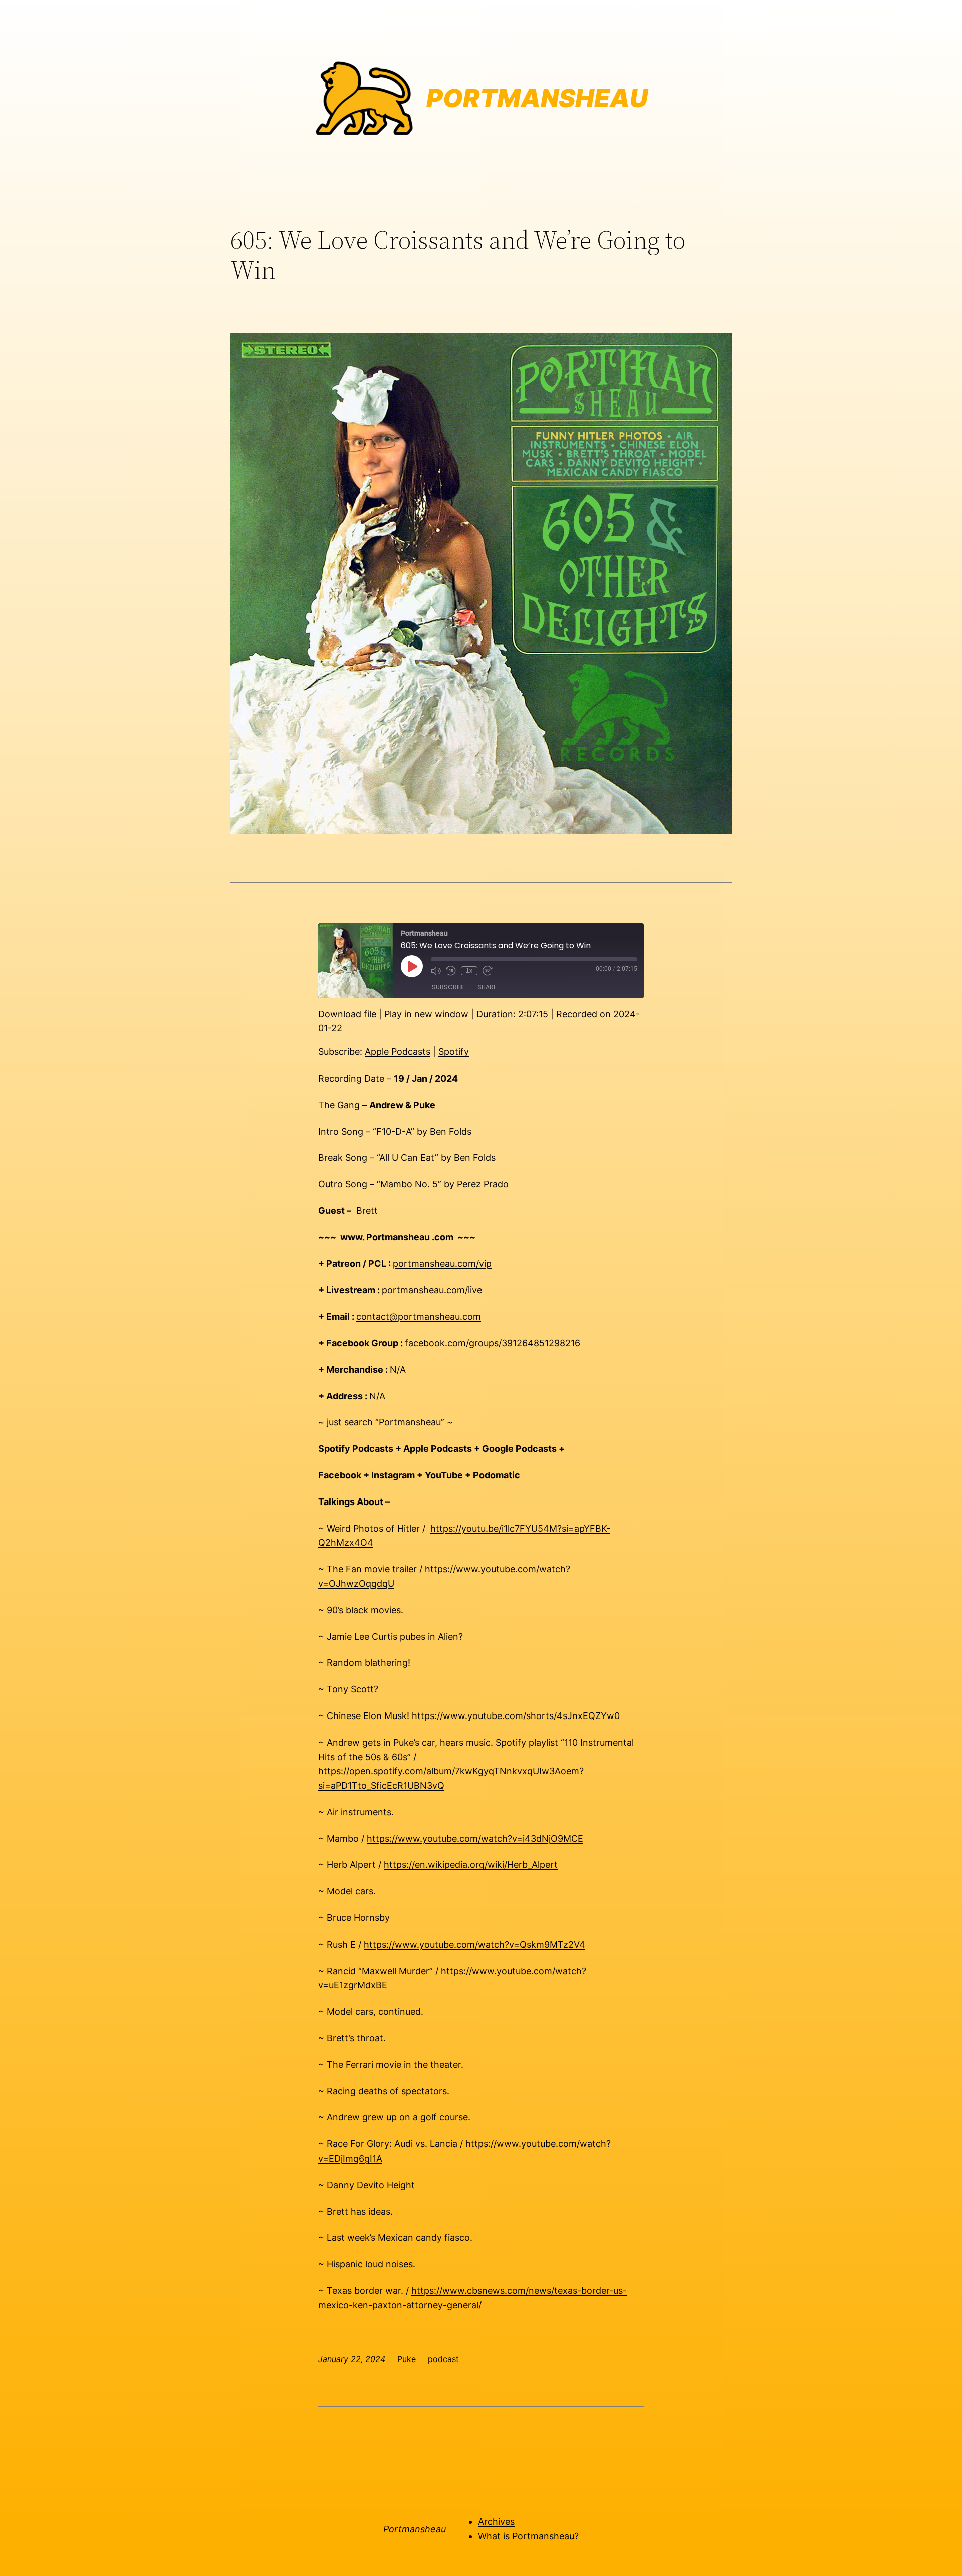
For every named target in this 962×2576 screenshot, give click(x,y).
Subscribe (449, 987)
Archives (496, 2522)
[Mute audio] (436, 971)
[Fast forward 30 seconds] (488, 971)
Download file (347, 1014)
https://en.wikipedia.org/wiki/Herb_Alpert (471, 1865)
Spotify (454, 1052)
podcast (443, 2359)
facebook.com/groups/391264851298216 (493, 1343)
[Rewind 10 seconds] (451, 971)
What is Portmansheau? (528, 2536)
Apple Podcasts (398, 1052)
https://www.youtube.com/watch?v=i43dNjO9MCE (475, 1839)
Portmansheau (415, 2529)
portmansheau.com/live (432, 1290)
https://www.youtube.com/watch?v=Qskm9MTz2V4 (474, 1944)
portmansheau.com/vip (442, 1264)
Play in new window (426, 1014)
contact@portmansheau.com (419, 1316)
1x (469, 971)
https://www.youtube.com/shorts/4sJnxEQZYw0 (516, 1716)
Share (487, 987)
